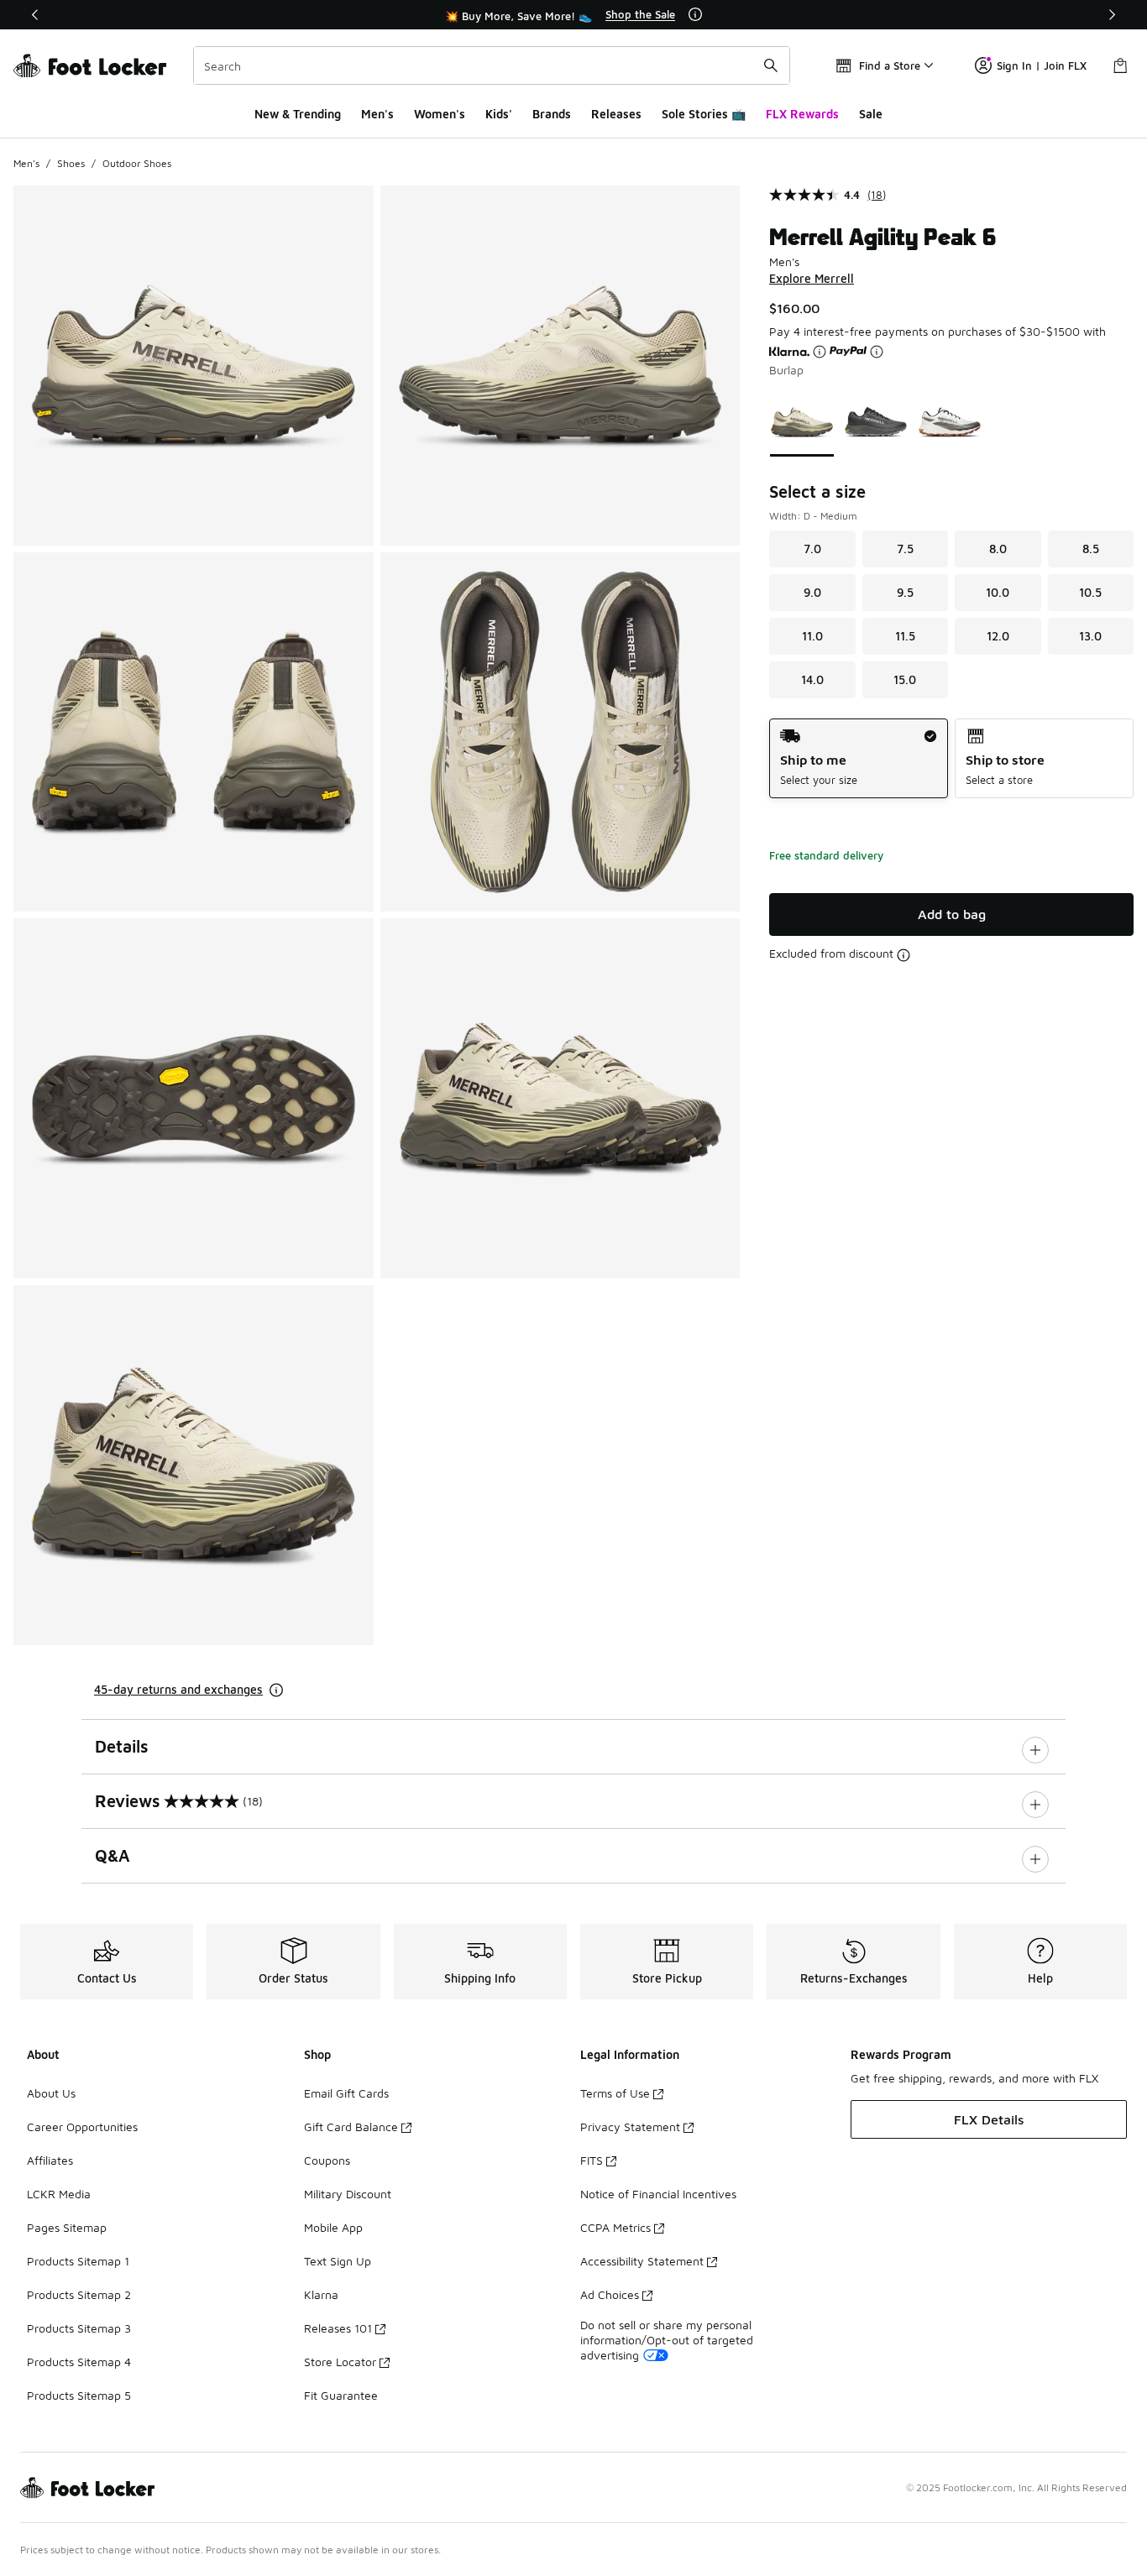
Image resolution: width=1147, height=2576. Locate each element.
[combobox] (492, 65)
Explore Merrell (812, 278)
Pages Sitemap (67, 2227)
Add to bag (952, 914)
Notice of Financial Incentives (658, 2194)
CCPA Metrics (615, 2227)
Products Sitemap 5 (79, 2395)
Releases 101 (338, 2328)
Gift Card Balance (351, 2127)
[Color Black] (876, 422)
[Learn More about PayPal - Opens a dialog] (877, 352)
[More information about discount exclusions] (903, 955)
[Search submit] (771, 65)
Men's (377, 114)
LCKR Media (59, 2194)
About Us (51, 2093)
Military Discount (348, 2194)
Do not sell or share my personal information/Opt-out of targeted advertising (667, 2340)
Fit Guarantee (341, 2395)
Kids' (499, 114)
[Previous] (35, 15)
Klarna (321, 2294)
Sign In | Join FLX (1042, 65)
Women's (440, 114)
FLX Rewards (802, 114)
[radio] (859, 758)
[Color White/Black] (950, 422)
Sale (871, 114)
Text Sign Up (338, 2261)
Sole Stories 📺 (704, 114)
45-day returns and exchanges (178, 1689)
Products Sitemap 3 (79, 2328)
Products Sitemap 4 (79, 2362)
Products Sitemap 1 (78, 2261)
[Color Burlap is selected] (802, 422)
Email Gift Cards (346, 2093)
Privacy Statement (630, 2127)
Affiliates (50, 2160)
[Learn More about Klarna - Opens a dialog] (820, 352)
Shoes (71, 163)
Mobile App (333, 2227)
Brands (552, 114)
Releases (616, 114)
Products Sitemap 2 (79, 2294)
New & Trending (298, 114)
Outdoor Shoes (137, 163)
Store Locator (340, 2362)
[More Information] (695, 14)
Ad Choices (610, 2294)
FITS (592, 2160)
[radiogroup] (951, 758)
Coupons (327, 2160)
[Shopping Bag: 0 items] (1120, 65)
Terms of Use (615, 2093)
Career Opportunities (82, 2127)
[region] (573, 15)
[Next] (1112, 15)
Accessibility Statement (642, 2261)
